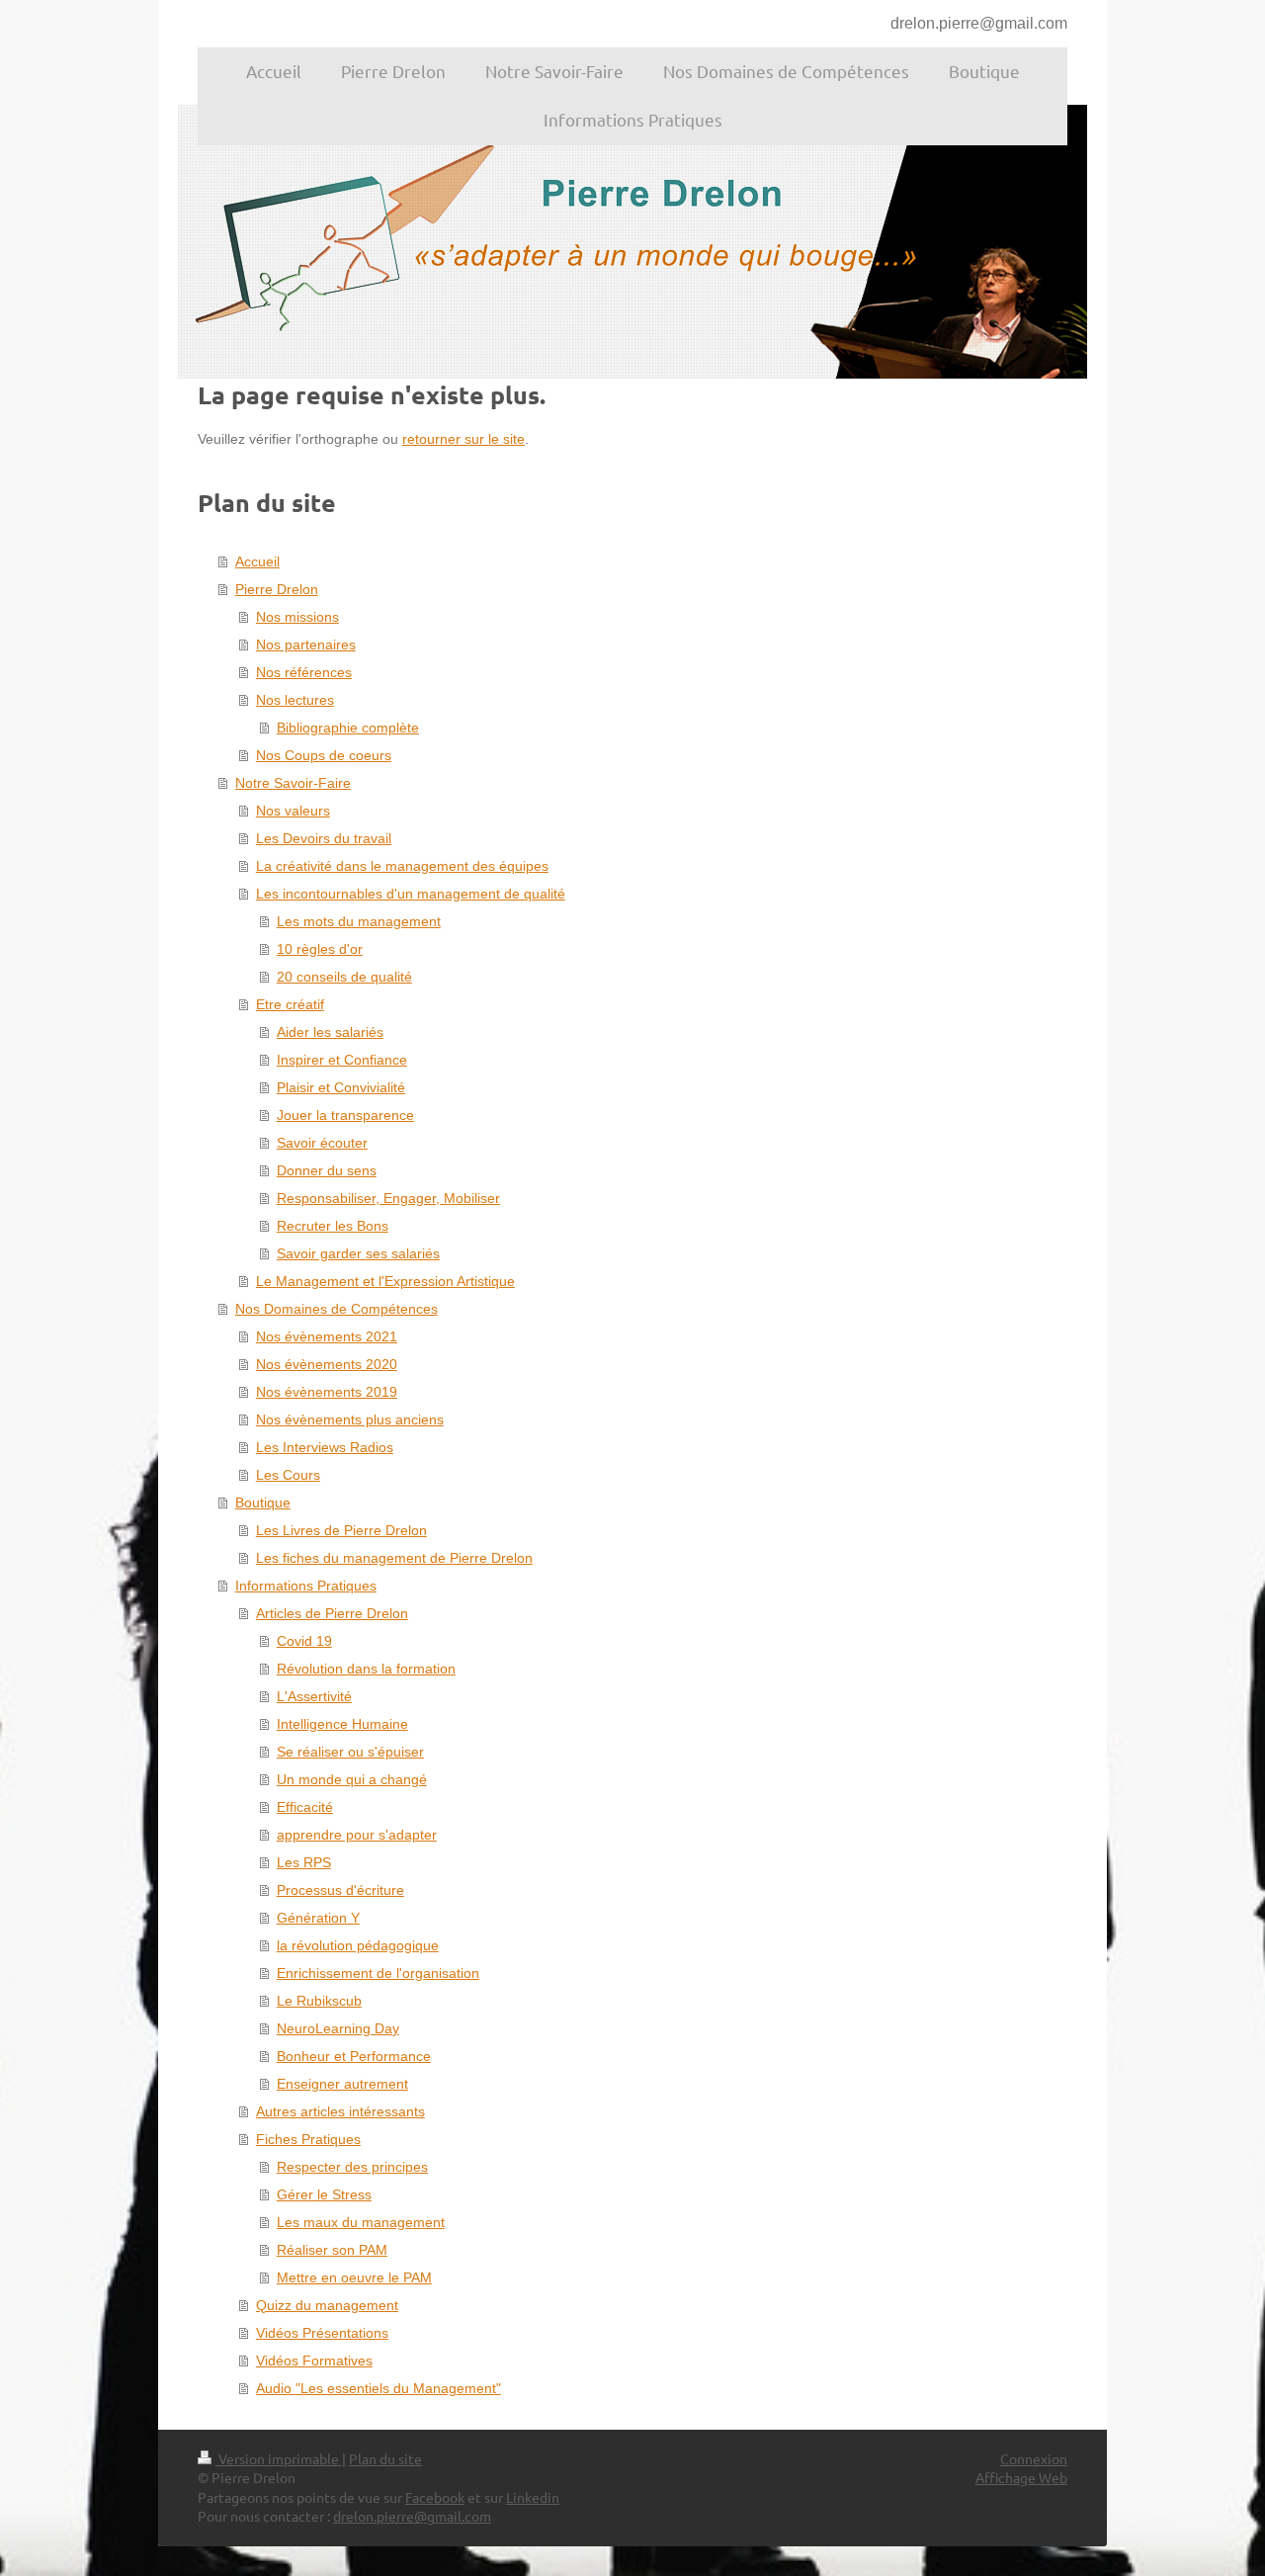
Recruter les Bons (333, 1226)
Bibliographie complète (348, 728)
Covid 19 (304, 1641)
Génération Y (318, 1918)
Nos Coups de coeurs (324, 755)
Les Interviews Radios (325, 1447)
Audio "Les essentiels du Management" (379, 2388)
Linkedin (533, 2497)
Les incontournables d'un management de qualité (411, 894)
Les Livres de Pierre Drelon (341, 1530)
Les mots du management (359, 921)
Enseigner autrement (342, 2084)
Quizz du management (327, 2305)
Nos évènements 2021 (327, 1336)
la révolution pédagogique (358, 1945)
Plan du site (385, 2458)
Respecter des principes (352, 2167)
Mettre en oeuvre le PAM (354, 2277)
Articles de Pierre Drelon (332, 1613)
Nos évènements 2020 (327, 1364)
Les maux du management (361, 2222)
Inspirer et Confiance (342, 1060)
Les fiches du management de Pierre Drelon (394, 1558)
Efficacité (305, 1807)
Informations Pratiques (306, 1586)
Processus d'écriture (340, 1890)
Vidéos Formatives (314, 2361)
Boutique (263, 1503)
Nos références (304, 672)
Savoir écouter (322, 1143)
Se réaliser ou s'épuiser (350, 1752)
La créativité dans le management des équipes (402, 866)
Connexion (1034, 2458)
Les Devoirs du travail (324, 838)
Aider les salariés (330, 1032)
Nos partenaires (306, 644)
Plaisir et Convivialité (341, 1087)
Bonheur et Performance (354, 2056)
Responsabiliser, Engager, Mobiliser (388, 1198)
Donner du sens (327, 1170)
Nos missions (297, 617)
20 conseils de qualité (344, 977)
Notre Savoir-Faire (293, 783)
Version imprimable (279, 2458)
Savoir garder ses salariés (358, 1253)
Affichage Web (1021, 2477)
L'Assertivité (314, 1696)
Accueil (257, 561)
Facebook (435, 2497)
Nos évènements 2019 (327, 1392)
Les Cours (288, 1475)
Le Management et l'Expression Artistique (385, 1281)
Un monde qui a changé (352, 1779)
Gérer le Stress (324, 2194)
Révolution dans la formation (366, 1669)
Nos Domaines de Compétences (337, 1309)
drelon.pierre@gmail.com (979, 23)
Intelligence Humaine (342, 1724)
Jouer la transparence (345, 1115)
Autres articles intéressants (340, 2111)
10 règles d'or (320, 949)
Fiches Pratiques (308, 2139)
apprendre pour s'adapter (357, 1835)
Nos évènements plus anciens (350, 1419)
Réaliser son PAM (332, 2250)
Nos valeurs (293, 811)
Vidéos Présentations (322, 2333)
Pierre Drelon (277, 589)
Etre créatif (290, 1004)
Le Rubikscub (319, 2001)
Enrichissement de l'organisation (378, 1973)
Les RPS (304, 1862)
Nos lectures (295, 700)
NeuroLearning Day (338, 2028)
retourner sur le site (464, 439)
